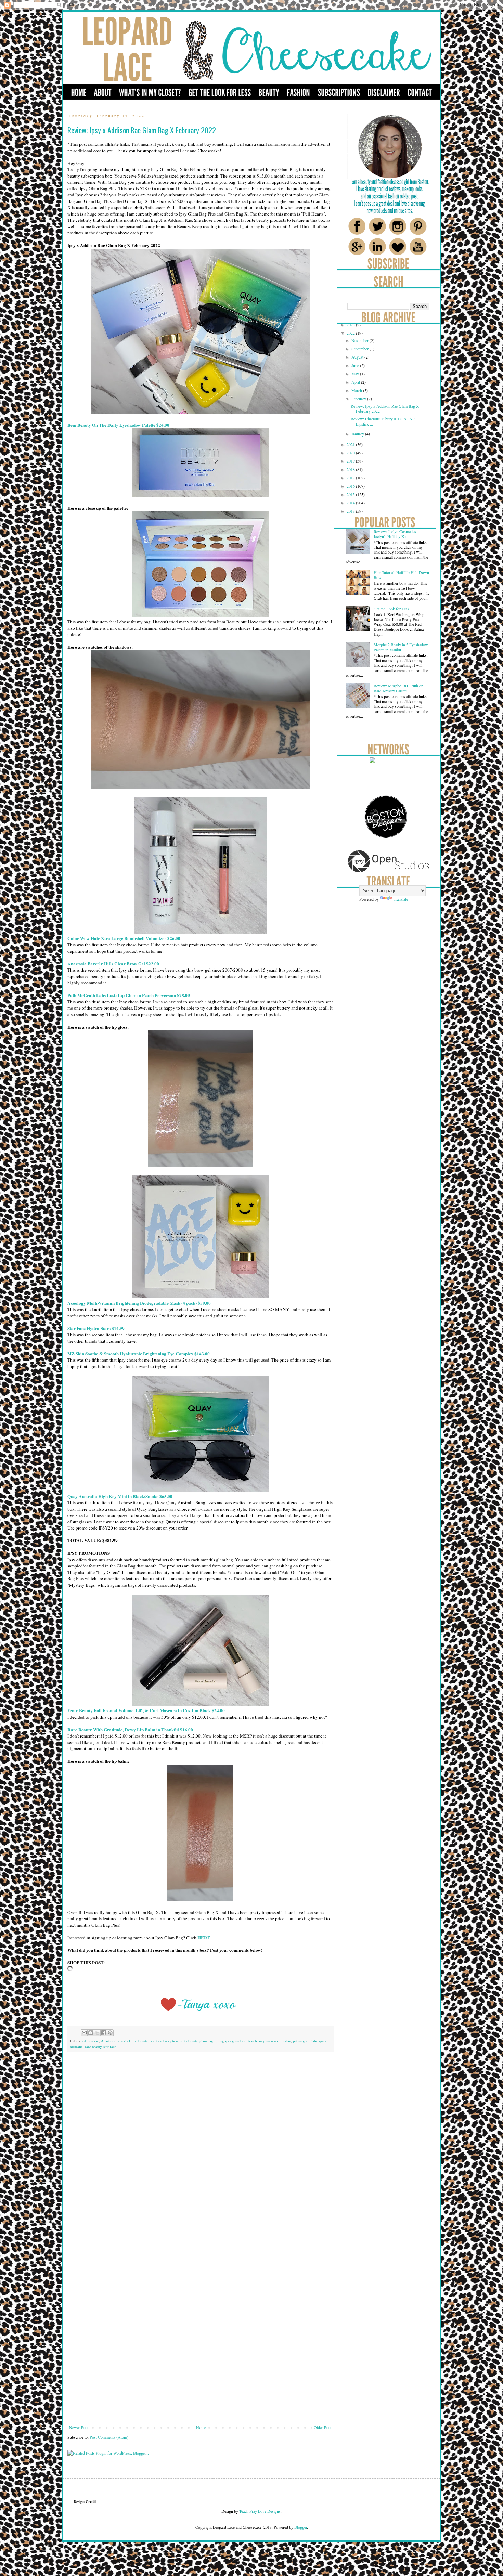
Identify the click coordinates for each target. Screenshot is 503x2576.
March (357, 390)
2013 (351, 511)
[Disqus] (200, 2153)
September (360, 349)
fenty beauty (189, 2041)
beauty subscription (164, 2041)
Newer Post (79, 2427)
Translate (401, 899)
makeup (272, 2041)
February (359, 399)
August (358, 357)
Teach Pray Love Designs (259, 2511)
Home (201, 2427)
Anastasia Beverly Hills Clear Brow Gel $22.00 (113, 964)
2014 (351, 503)
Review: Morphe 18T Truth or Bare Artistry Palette (398, 688)
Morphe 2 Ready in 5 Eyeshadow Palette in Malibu (401, 647)
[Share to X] (97, 2033)
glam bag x (208, 2041)
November (360, 340)
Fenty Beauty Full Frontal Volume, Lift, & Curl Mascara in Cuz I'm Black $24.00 (146, 1710)
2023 (351, 325)
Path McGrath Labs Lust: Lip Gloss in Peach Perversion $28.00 (129, 995)
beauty (143, 2041)
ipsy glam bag (235, 2041)
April (356, 382)
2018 (351, 469)
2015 (351, 494)
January (358, 434)
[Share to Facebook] (104, 2033)
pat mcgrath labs (305, 2041)
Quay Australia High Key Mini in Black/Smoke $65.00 (120, 1496)
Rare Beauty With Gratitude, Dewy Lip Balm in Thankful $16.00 (130, 1730)
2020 (351, 453)
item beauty (256, 2041)
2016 (351, 486)
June (356, 365)
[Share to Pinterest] (110, 2033)
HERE (204, 1938)
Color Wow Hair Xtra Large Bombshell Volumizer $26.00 (124, 938)
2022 (351, 333)
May (356, 374)
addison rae (91, 2041)
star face (110, 2047)
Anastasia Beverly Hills (119, 2041)
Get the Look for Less (391, 609)
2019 (351, 461)
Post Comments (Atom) (109, 2437)
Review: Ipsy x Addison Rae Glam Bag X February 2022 (385, 408)
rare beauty (93, 2047)
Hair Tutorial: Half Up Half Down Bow (401, 575)
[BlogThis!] (91, 2033)
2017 (351, 478)
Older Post (323, 2427)
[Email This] (84, 2033)
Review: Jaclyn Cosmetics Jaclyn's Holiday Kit (395, 534)
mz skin (285, 2041)
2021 (351, 444)
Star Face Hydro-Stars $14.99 (96, 1328)
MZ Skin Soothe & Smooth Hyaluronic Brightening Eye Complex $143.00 (139, 1354)
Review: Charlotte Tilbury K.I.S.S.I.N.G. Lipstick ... (384, 421)
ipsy (220, 2041)
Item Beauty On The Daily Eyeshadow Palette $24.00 (118, 425)
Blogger (301, 2527)
